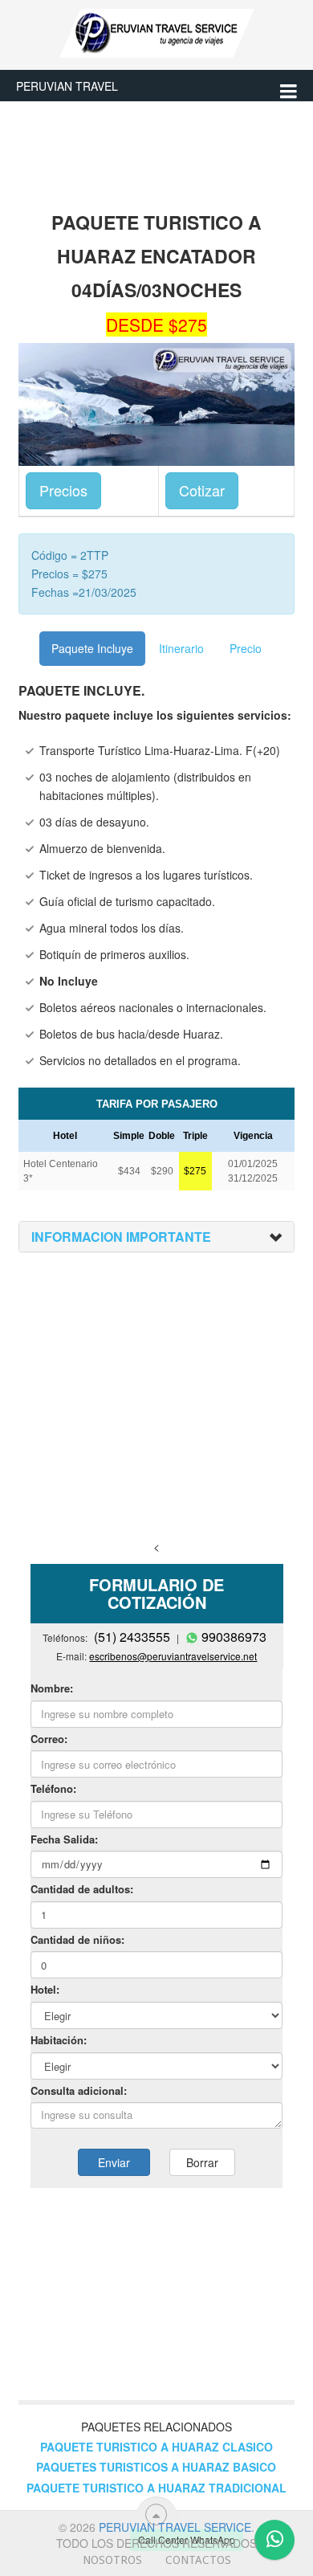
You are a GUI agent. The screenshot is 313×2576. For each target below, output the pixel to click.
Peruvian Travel (67, 86)
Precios (63, 490)
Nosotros (112, 2560)
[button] (121, 1237)
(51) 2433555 (132, 1637)
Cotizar (202, 490)
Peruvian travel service (175, 2527)
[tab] (156, 1237)
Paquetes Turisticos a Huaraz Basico (156, 2467)
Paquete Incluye (92, 648)
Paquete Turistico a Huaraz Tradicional (156, 2488)
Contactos (198, 2560)
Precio (246, 648)
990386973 (157, 1519)
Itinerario (181, 648)
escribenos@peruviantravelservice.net (173, 1656)
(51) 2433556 (61, 1519)
